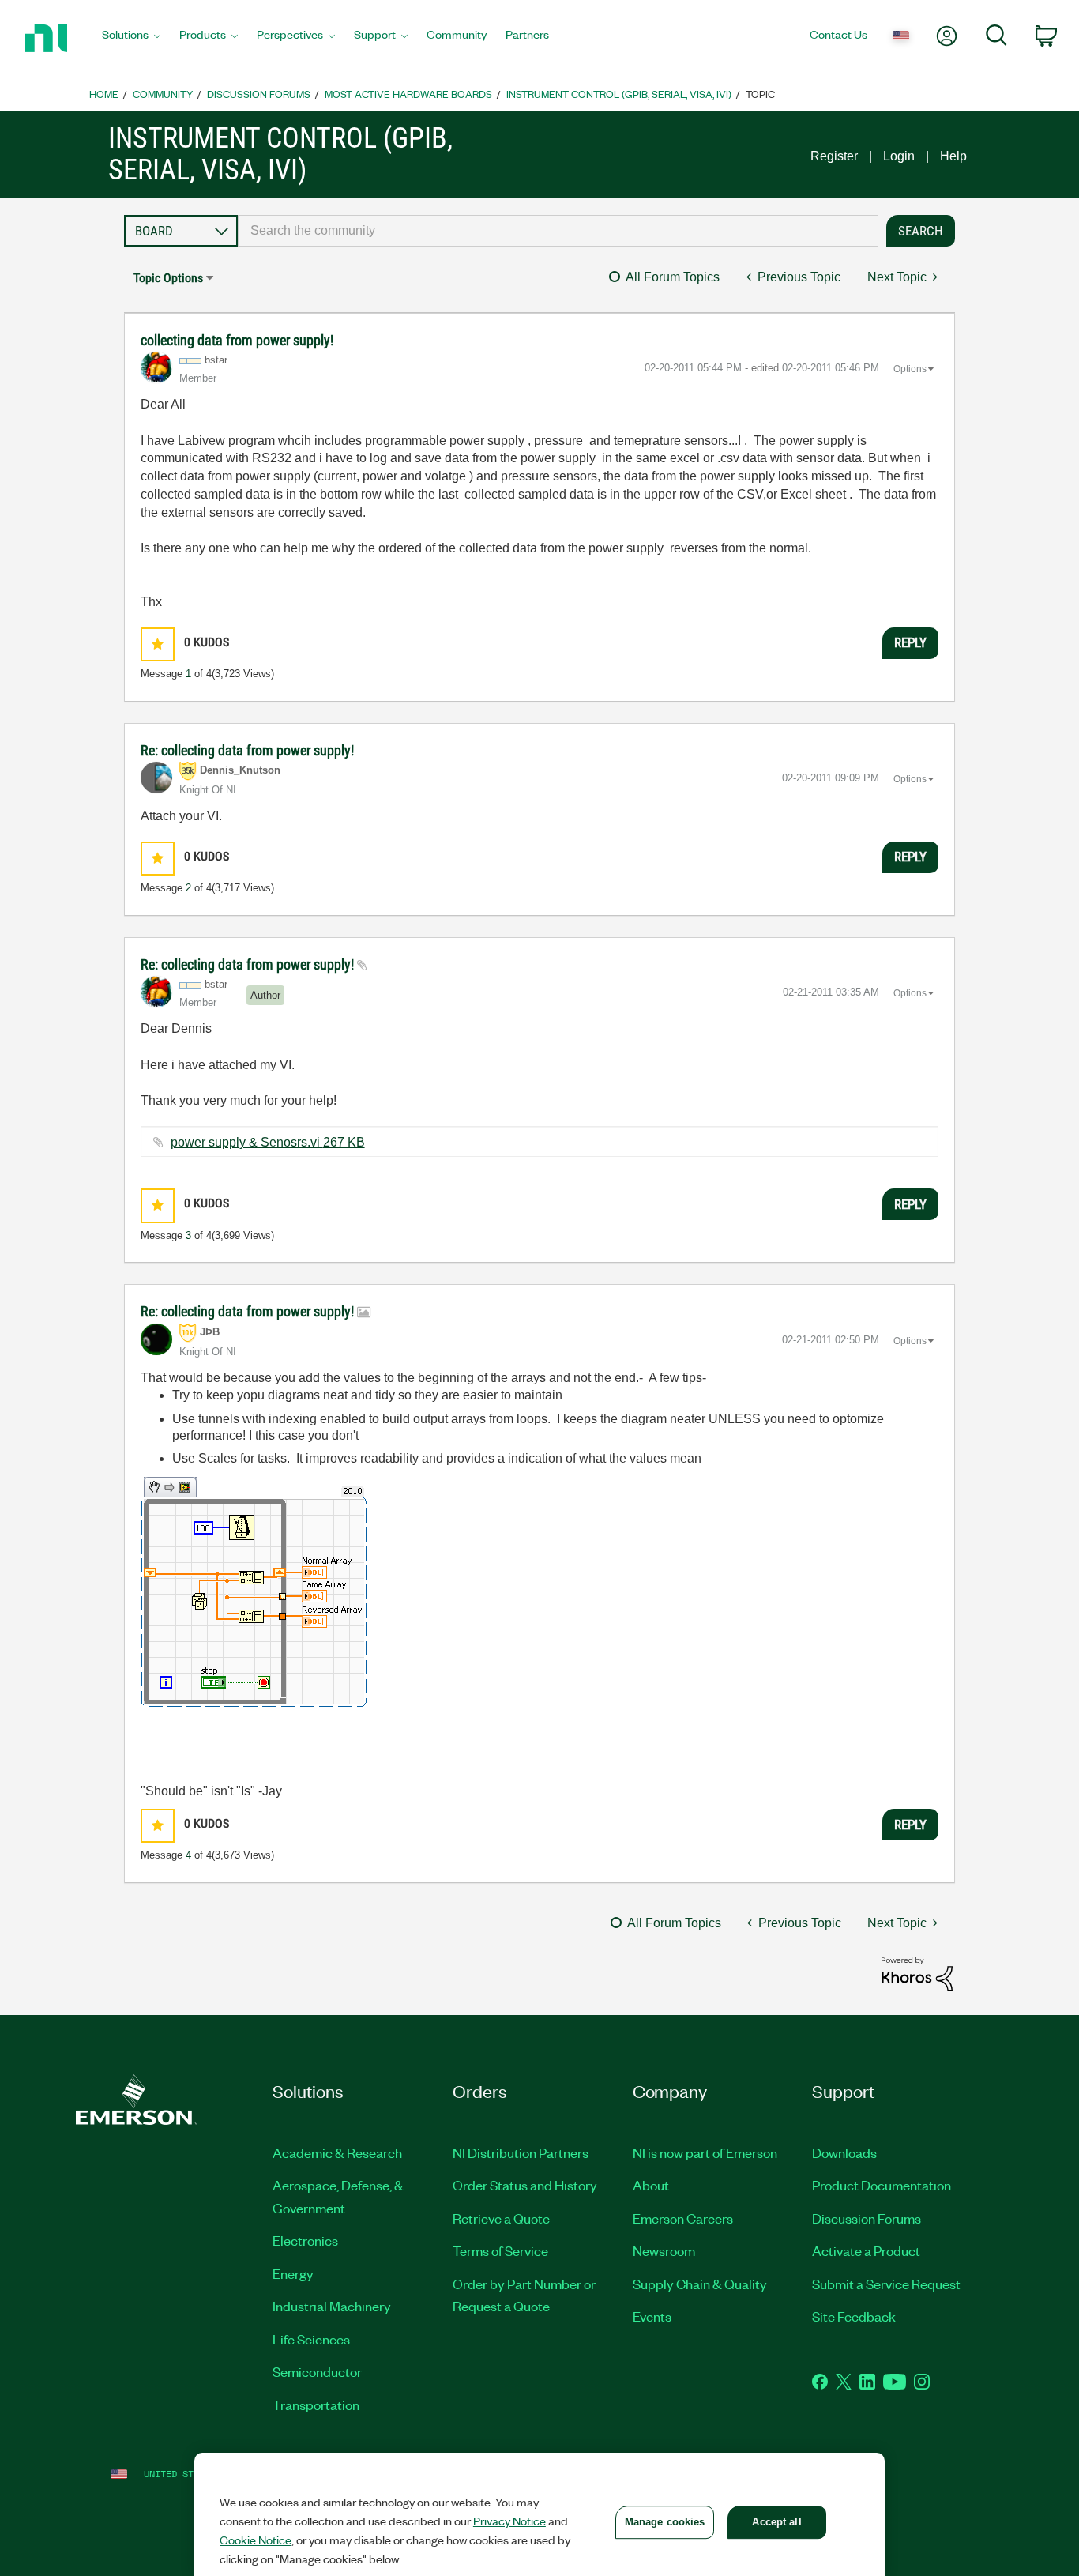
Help (953, 156)
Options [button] (910, 369)
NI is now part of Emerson (705, 2152)
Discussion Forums (259, 94)
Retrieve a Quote (501, 2218)
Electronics (305, 2240)
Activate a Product (866, 2250)
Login (899, 156)
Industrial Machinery (332, 2306)
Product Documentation (882, 2185)
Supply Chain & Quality (700, 2284)
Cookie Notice (256, 2540)
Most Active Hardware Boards (408, 94)
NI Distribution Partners (521, 2152)
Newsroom (664, 2250)
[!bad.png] (254, 1592)
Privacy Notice (509, 2521)
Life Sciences (311, 2339)
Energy (293, 2273)
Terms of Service (500, 2250)
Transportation (316, 2405)
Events (652, 2316)
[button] (158, 644)
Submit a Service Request (886, 2284)
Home (104, 94)
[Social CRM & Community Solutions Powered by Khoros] (917, 1973)
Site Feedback (854, 2316)
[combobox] (558, 231)
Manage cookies (665, 2522)
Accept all (776, 2522)
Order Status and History (525, 2185)
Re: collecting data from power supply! (247, 750)
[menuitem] (131, 39)
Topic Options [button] (168, 278)
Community (163, 94)
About (651, 2185)
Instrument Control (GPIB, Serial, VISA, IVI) (619, 94)
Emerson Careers (683, 2218)
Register (834, 156)
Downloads (844, 2152)
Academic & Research (337, 2152)
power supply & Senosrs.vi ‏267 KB (268, 1142)
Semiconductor (317, 2371)
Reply (910, 642)
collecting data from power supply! (237, 340)
